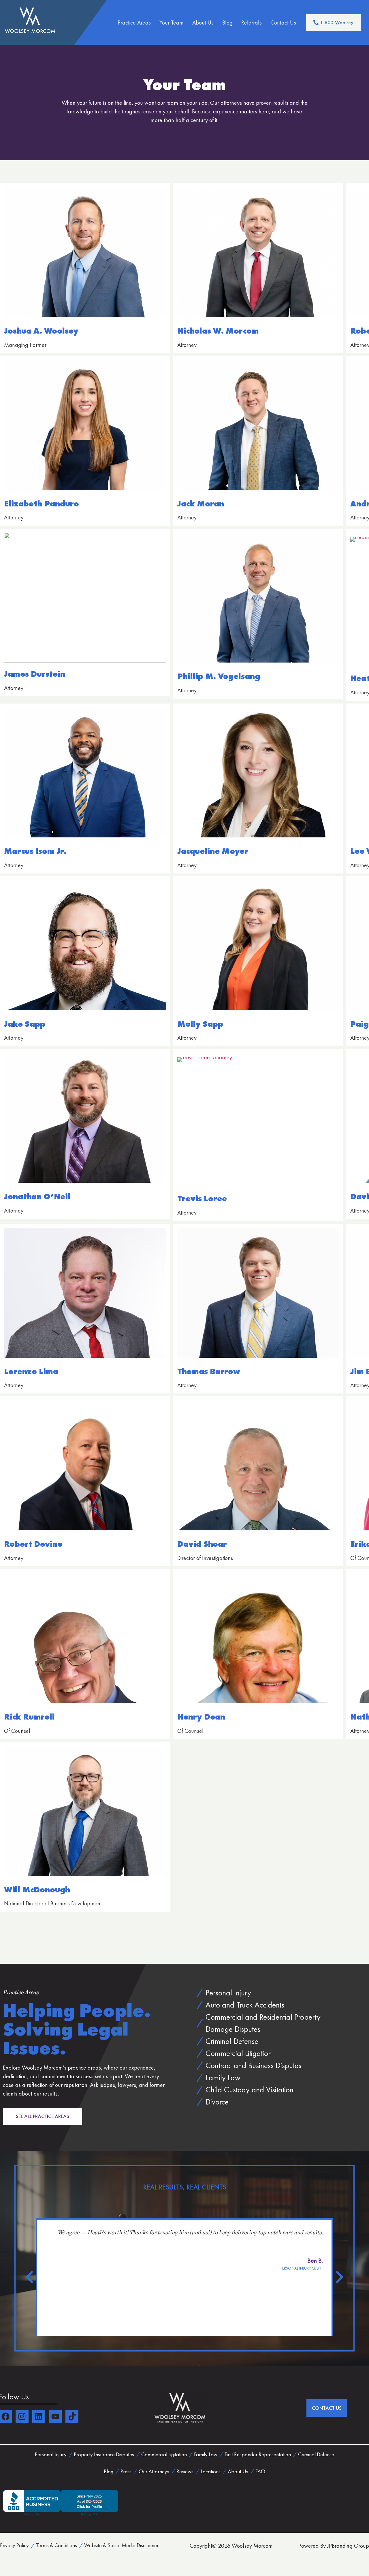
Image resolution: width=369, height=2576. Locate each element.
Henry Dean (201, 1717)
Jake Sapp (25, 1024)
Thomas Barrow (209, 1371)
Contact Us (283, 23)
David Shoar (202, 1544)
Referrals (252, 23)
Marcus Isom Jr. (35, 851)
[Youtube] (55, 2417)
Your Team (172, 23)
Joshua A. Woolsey (41, 331)
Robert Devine (33, 1544)
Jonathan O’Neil (37, 1197)
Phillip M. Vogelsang (219, 676)
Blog (227, 23)
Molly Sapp (200, 1024)
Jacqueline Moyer (213, 851)
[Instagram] (22, 2417)
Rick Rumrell (29, 1717)
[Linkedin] (39, 2417)
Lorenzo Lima (31, 1371)
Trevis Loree (202, 1199)
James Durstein (35, 674)
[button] (29, 2277)
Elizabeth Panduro (42, 504)
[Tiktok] (72, 2417)
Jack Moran (201, 504)
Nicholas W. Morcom (218, 331)
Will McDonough (37, 1890)
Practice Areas (134, 23)
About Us (203, 23)
